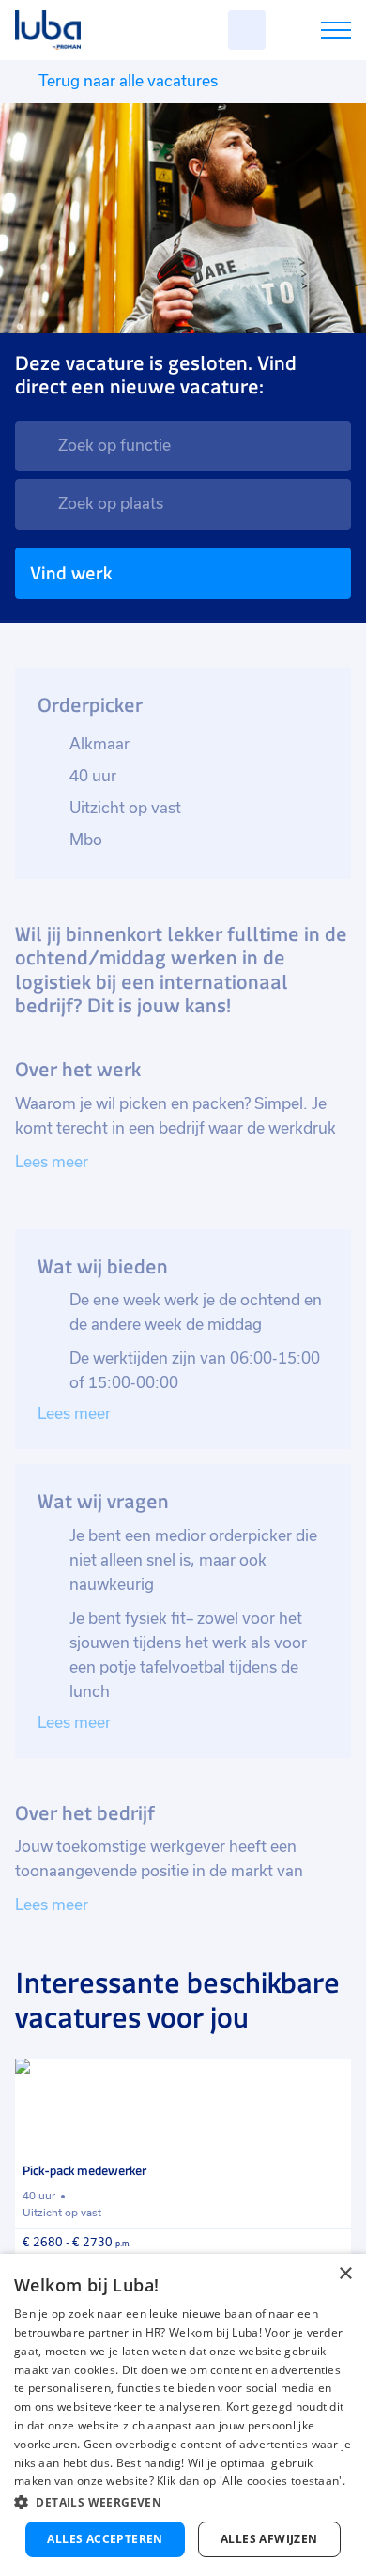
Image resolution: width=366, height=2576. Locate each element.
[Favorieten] (247, 30)
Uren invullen (311, 33)
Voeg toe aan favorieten (328, 2081)
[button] (183, 2502)
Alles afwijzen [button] (269, 2539)
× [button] (345, 2274)
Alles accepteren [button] (105, 2539)
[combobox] (183, 446)
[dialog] (183, 2415)
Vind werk (71, 573)
